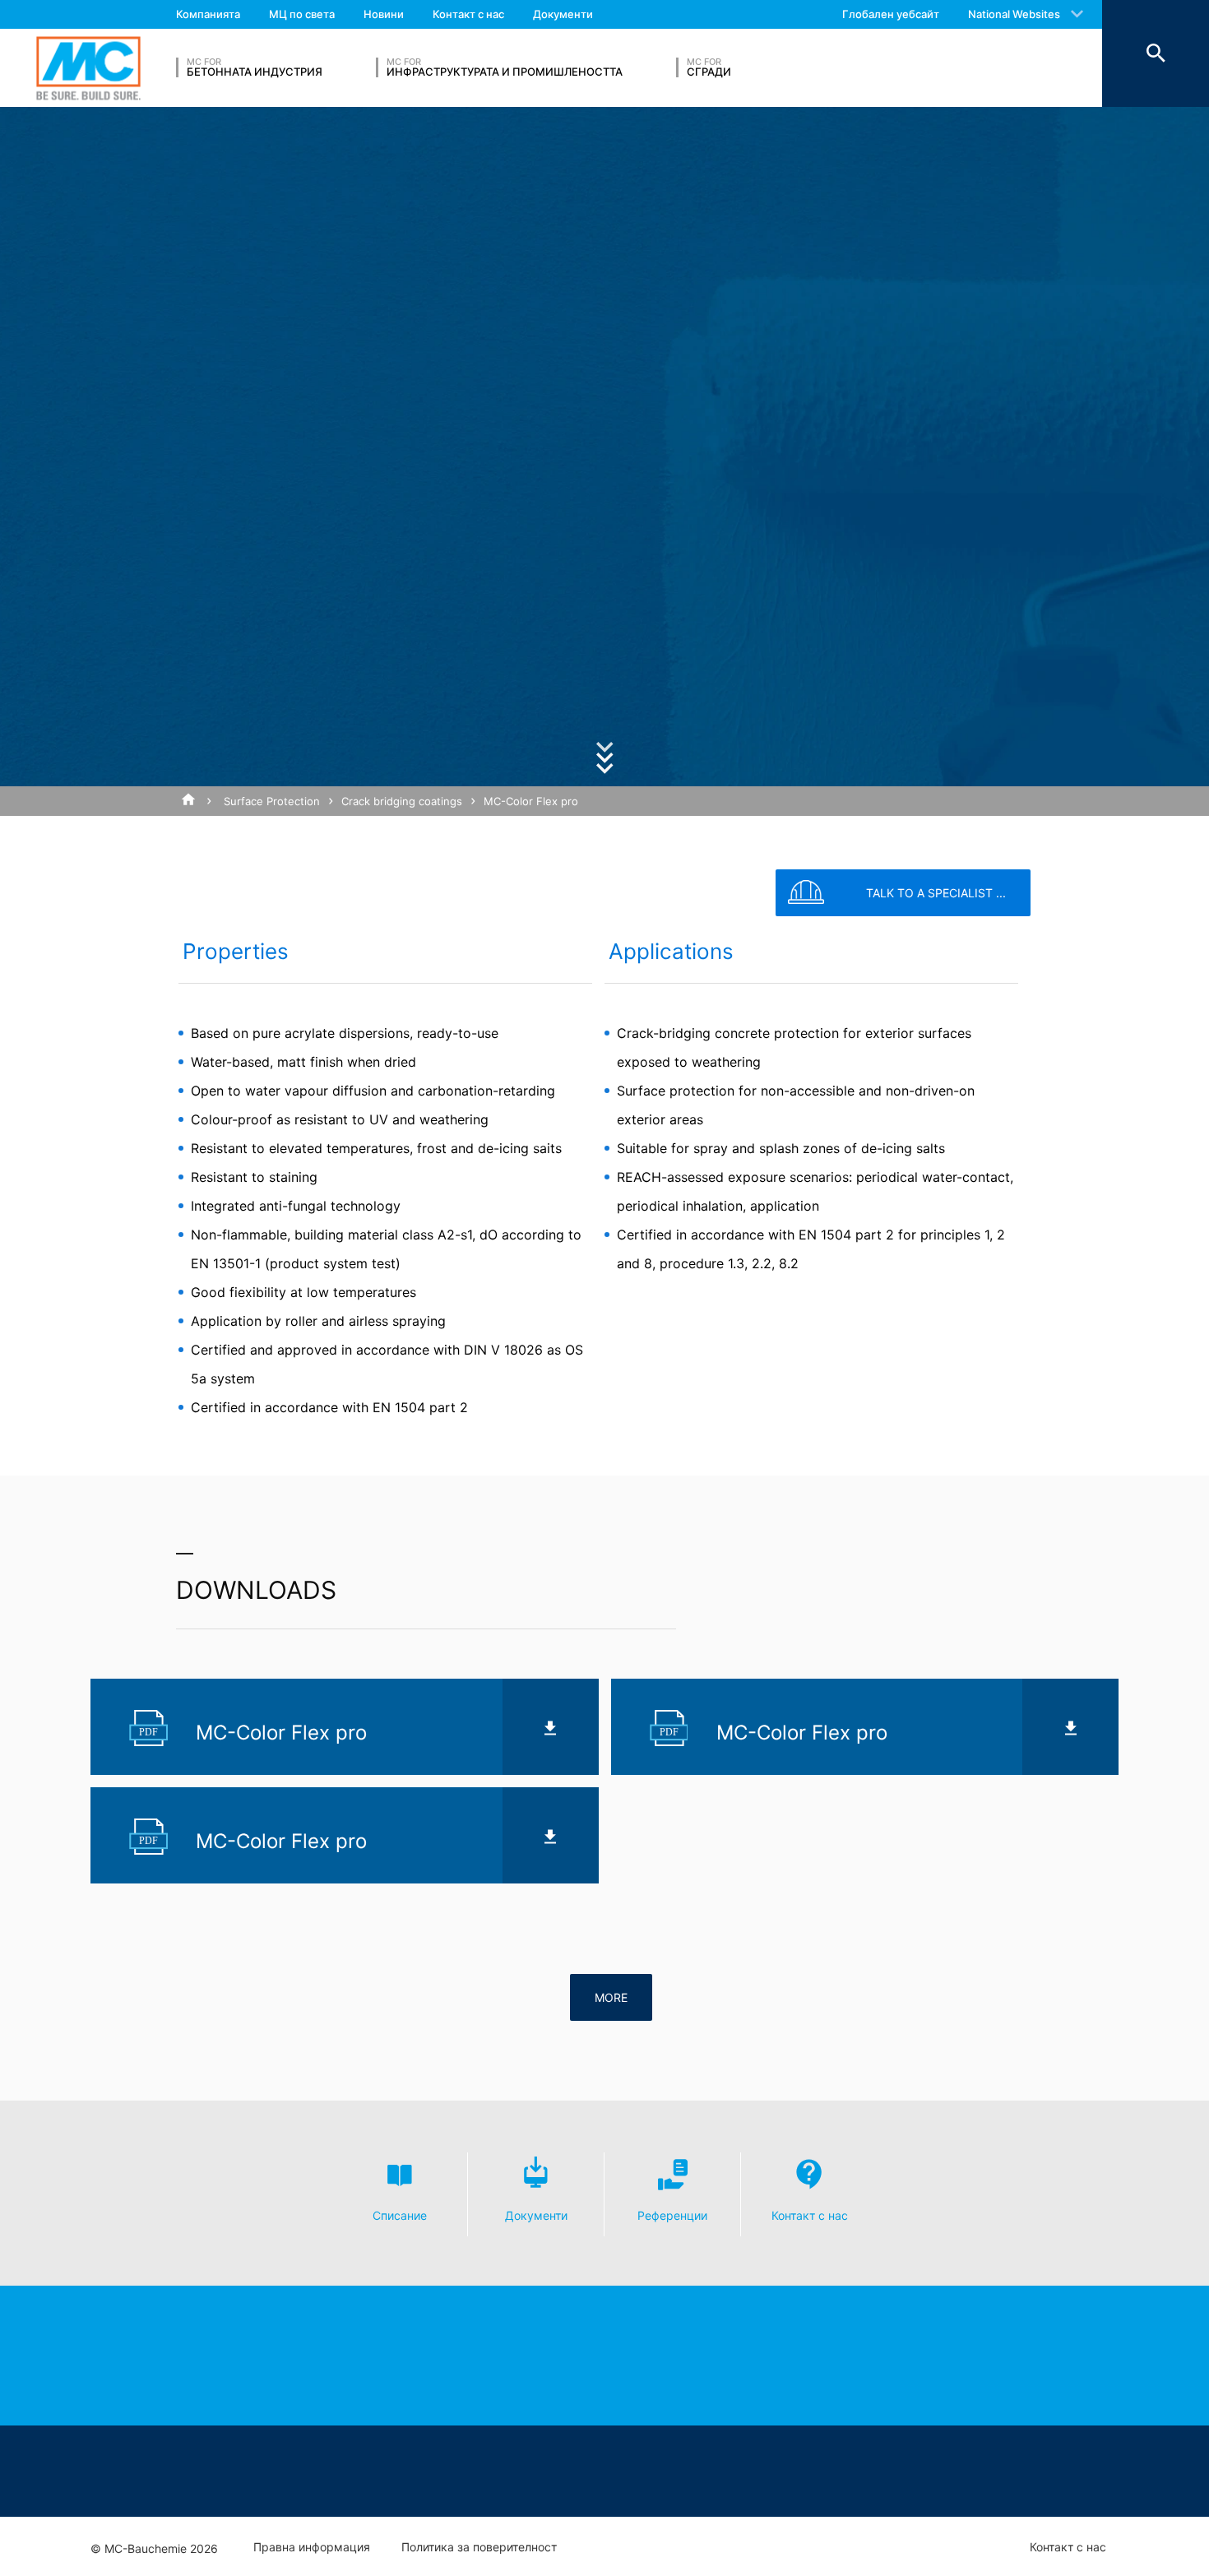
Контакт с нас (468, 14)
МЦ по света (302, 14)
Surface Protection (272, 801)
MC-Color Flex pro (531, 801)
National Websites (1014, 14)
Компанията (208, 14)
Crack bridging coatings (402, 801)
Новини (384, 14)
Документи (563, 14)
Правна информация (312, 2547)
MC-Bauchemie (88, 68)
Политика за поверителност (479, 2547)
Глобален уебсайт (891, 14)
